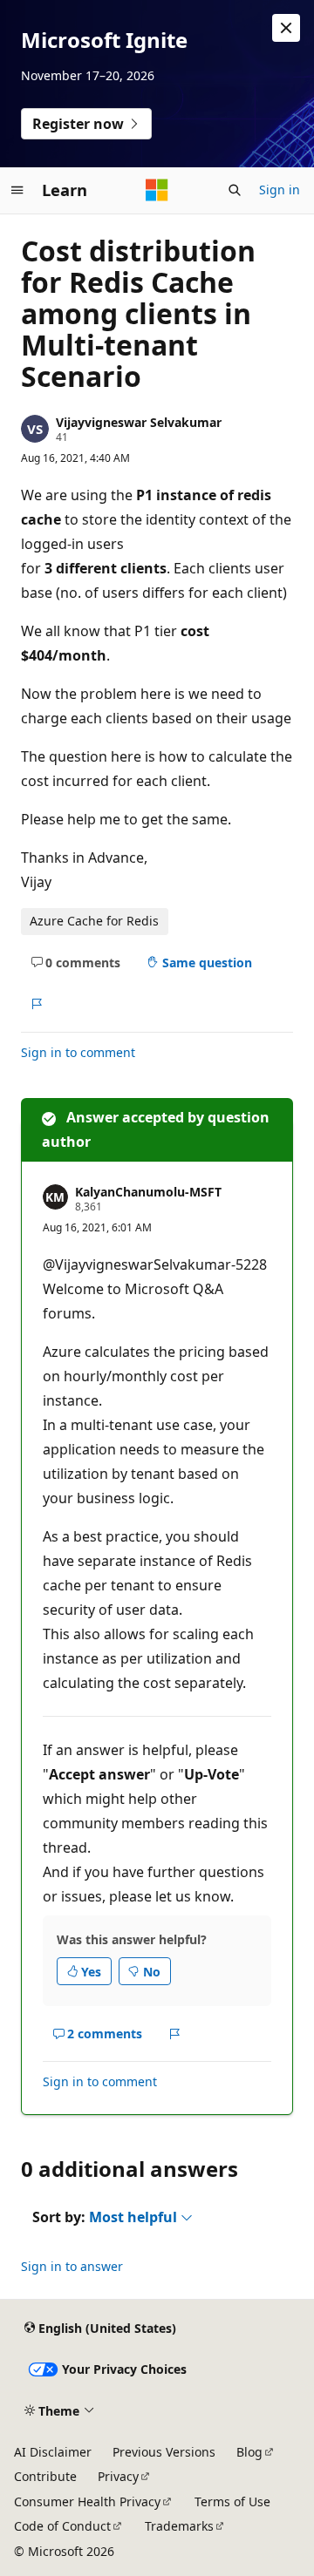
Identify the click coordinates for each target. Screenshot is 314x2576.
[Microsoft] (157, 190)
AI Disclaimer (53, 2452)
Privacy (118, 2476)
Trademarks (179, 2526)
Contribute (45, 2476)
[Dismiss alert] (286, 28)
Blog (249, 2452)
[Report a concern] (36, 1004)
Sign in (280, 190)
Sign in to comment (78, 1052)
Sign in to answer (72, 2266)
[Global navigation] (17, 190)
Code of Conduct (62, 2526)
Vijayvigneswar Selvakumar (139, 422)
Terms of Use (232, 2501)
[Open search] (235, 190)
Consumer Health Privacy (87, 2501)
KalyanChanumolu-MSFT (148, 1192)
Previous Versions (164, 2452)
